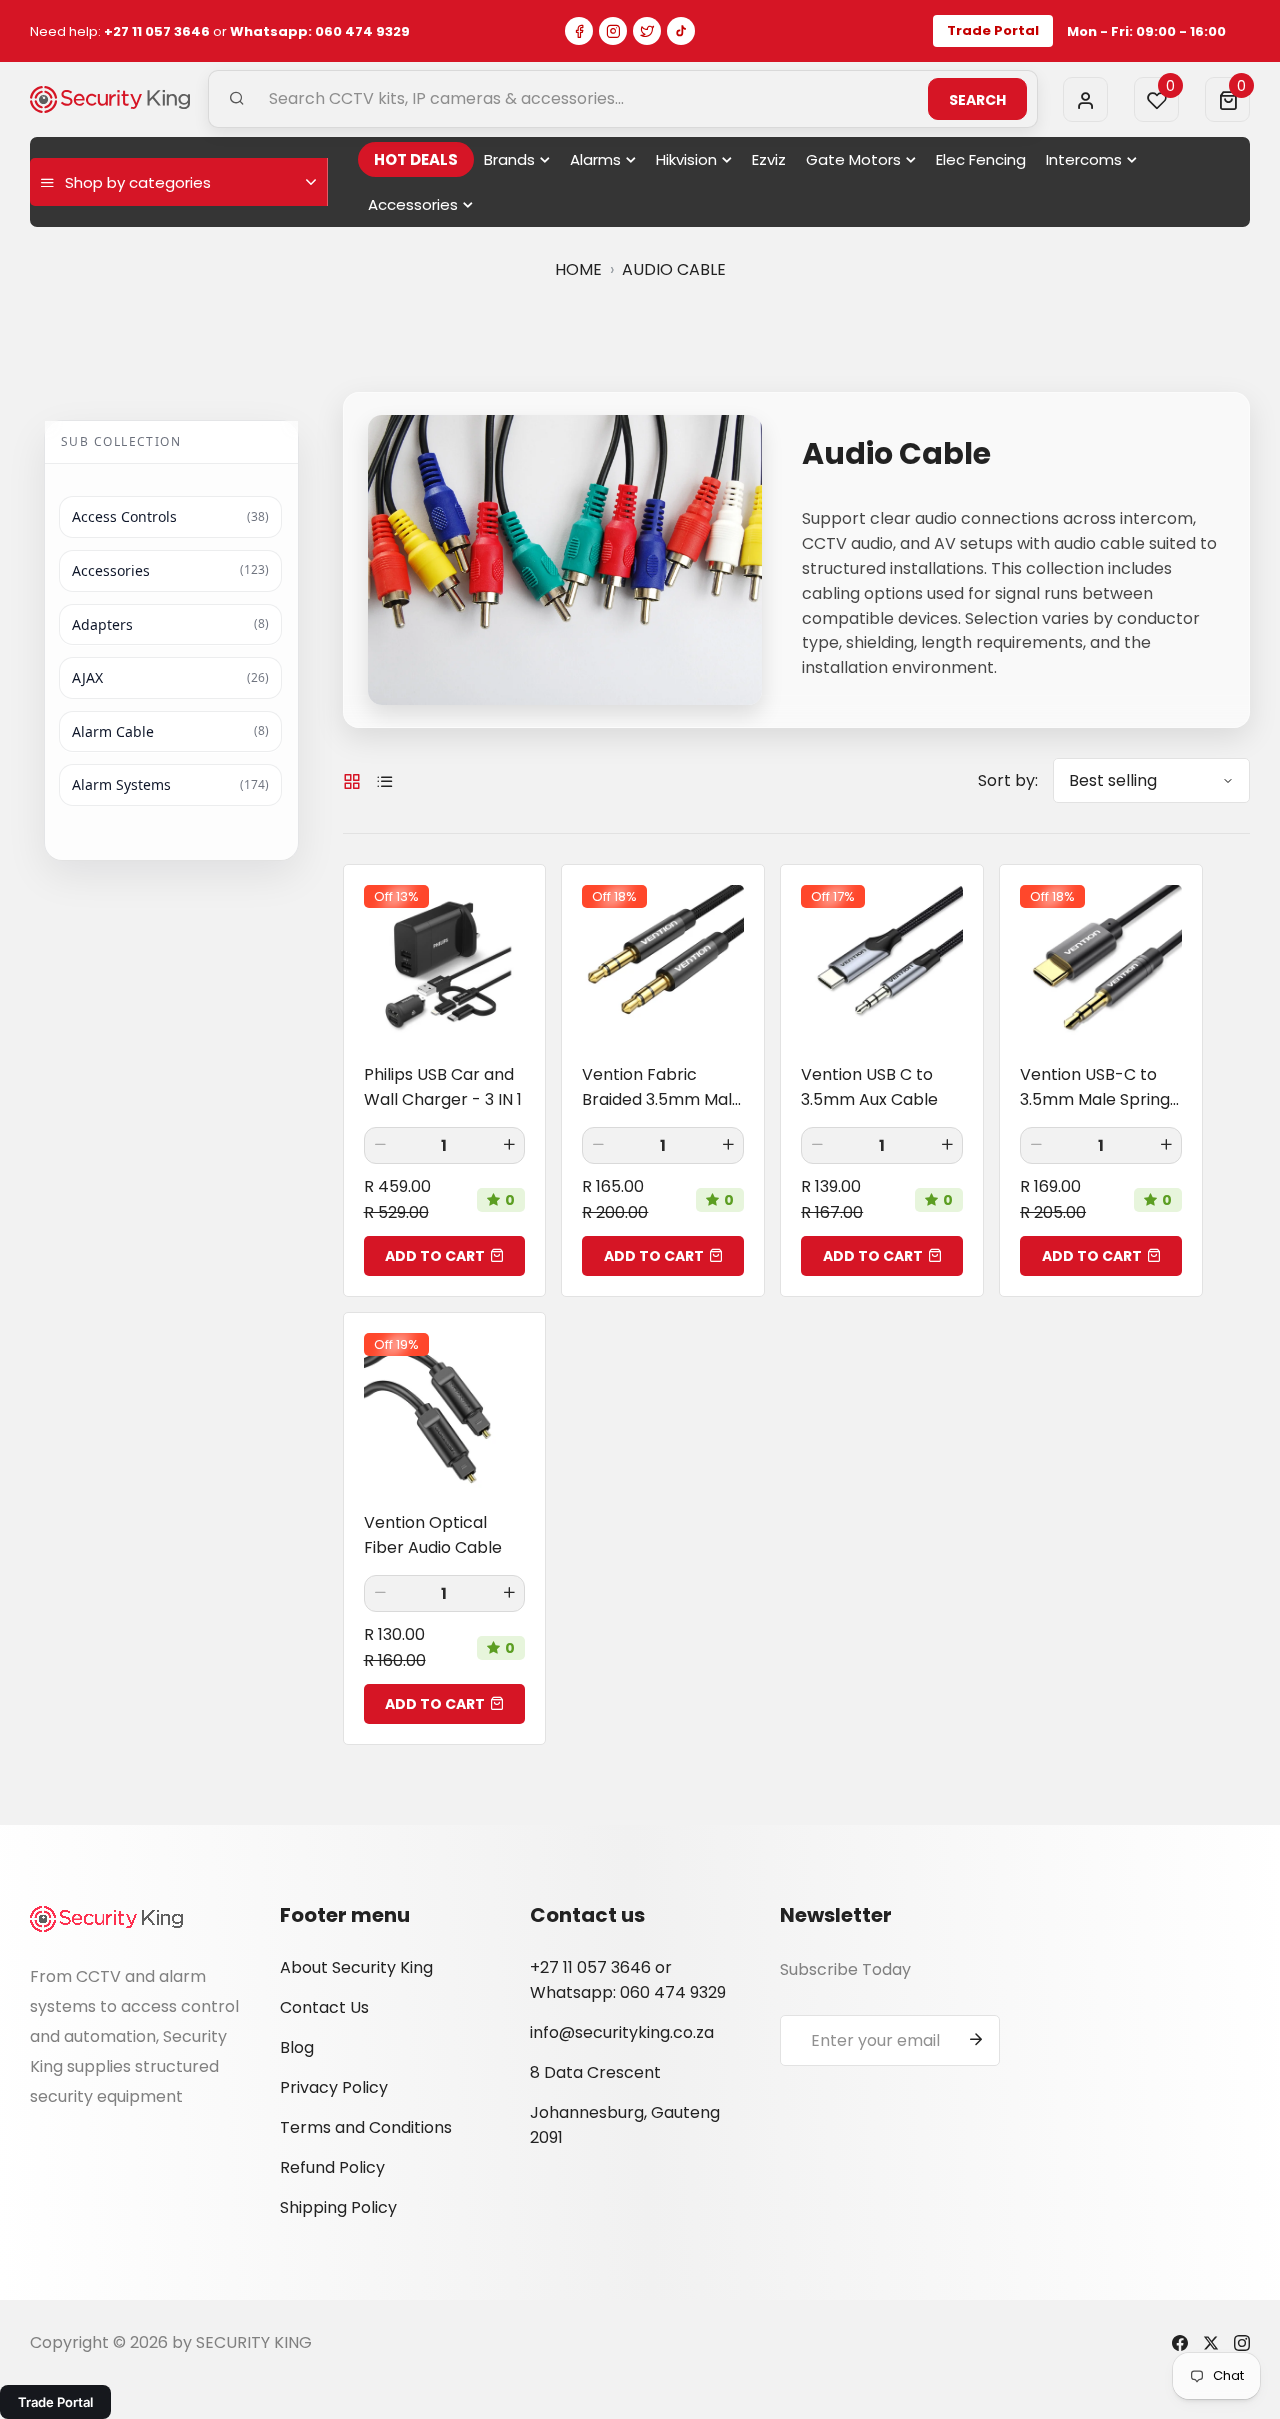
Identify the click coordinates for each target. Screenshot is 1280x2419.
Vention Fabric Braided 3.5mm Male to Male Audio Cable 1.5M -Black (662, 1087)
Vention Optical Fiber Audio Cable (433, 1535)
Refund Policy (332, 2167)
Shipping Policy (338, 2207)
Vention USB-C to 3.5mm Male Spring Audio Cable (1095, 1087)
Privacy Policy (334, 2087)
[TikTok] (681, 31)
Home (578, 269)
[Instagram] (613, 31)
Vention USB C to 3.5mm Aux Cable (869, 1087)
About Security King (356, 1967)
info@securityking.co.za (622, 2032)
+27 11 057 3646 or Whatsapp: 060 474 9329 (628, 1980)
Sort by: (1008, 780)
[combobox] (623, 99)
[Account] (1085, 99)
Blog (297, 2047)
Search (977, 100)
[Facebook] (579, 31)
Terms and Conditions (366, 2127)
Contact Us (324, 2007)
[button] (1227, 99)
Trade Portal (993, 30)
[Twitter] (647, 31)
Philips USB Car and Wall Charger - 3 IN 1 (443, 1087)
